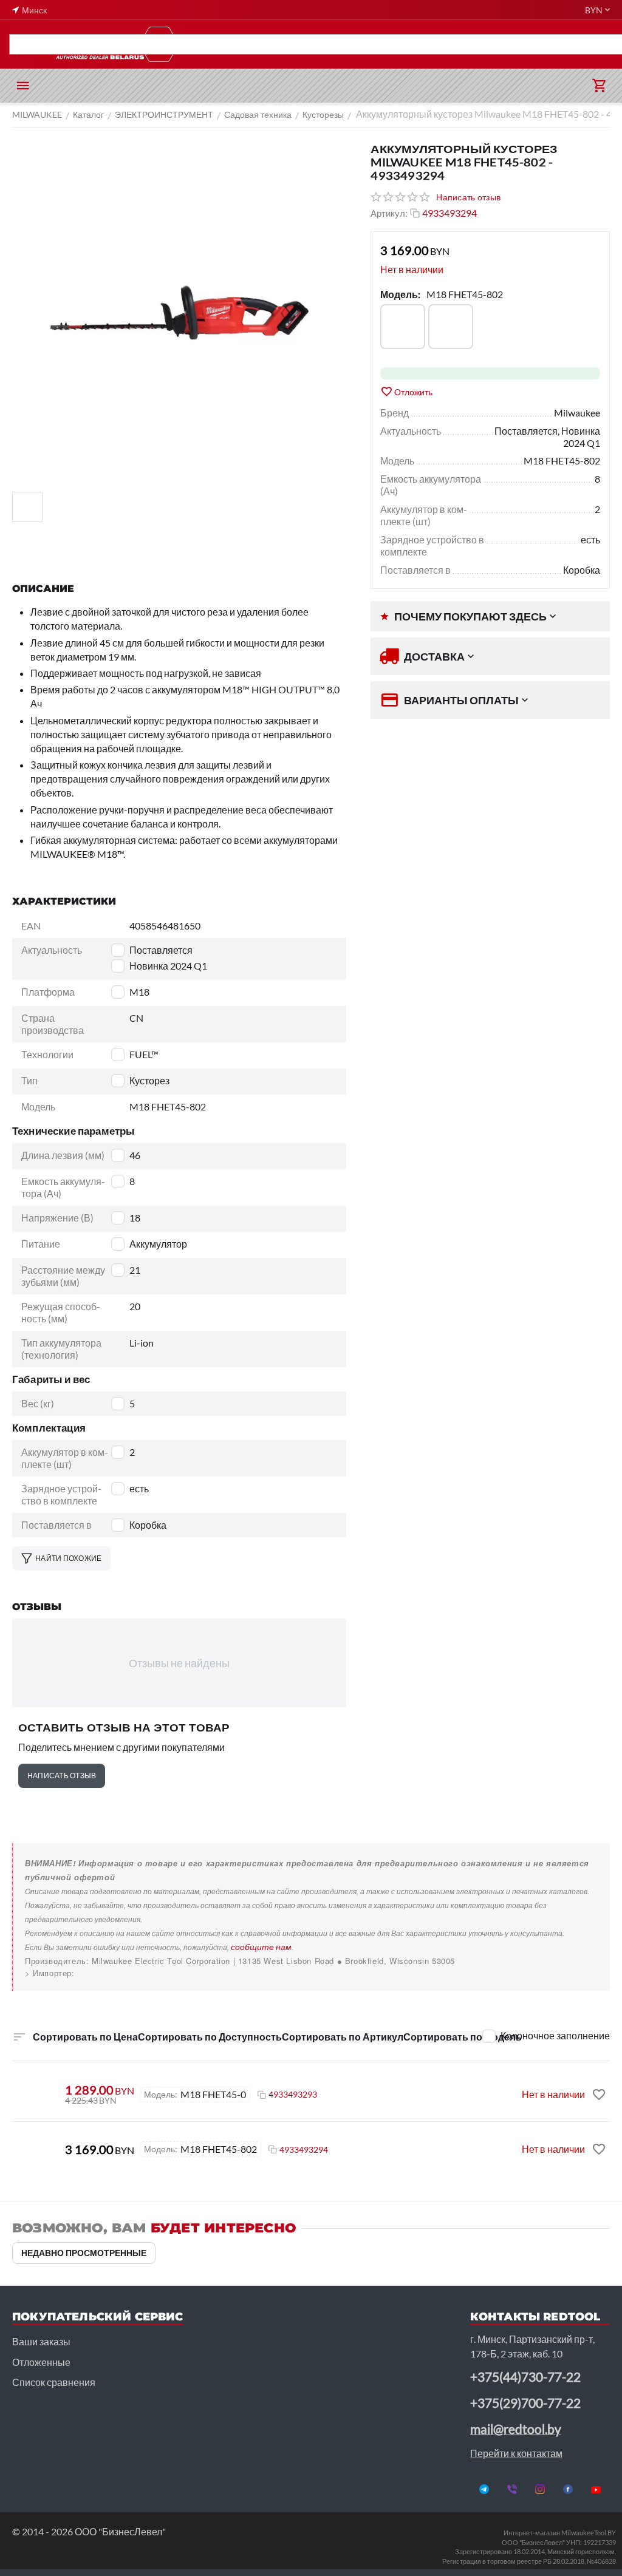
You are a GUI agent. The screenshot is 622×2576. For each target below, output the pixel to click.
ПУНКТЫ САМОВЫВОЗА (289, 44)
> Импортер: (50, 1973)
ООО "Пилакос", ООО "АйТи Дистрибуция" (110, 1973)
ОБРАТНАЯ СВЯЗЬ (521, 44)
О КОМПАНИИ (440, 44)
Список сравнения (54, 2382)
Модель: (400, 294)
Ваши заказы (41, 2341)
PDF (29, 44)
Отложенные (41, 2362)
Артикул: (389, 213)
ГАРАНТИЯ (375, 44)
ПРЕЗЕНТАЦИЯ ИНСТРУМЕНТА (160, 44)
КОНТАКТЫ (597, 44)
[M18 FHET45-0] (403, 327)
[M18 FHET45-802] (451, 327)
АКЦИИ (67, 44)
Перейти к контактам (516, 2453)
